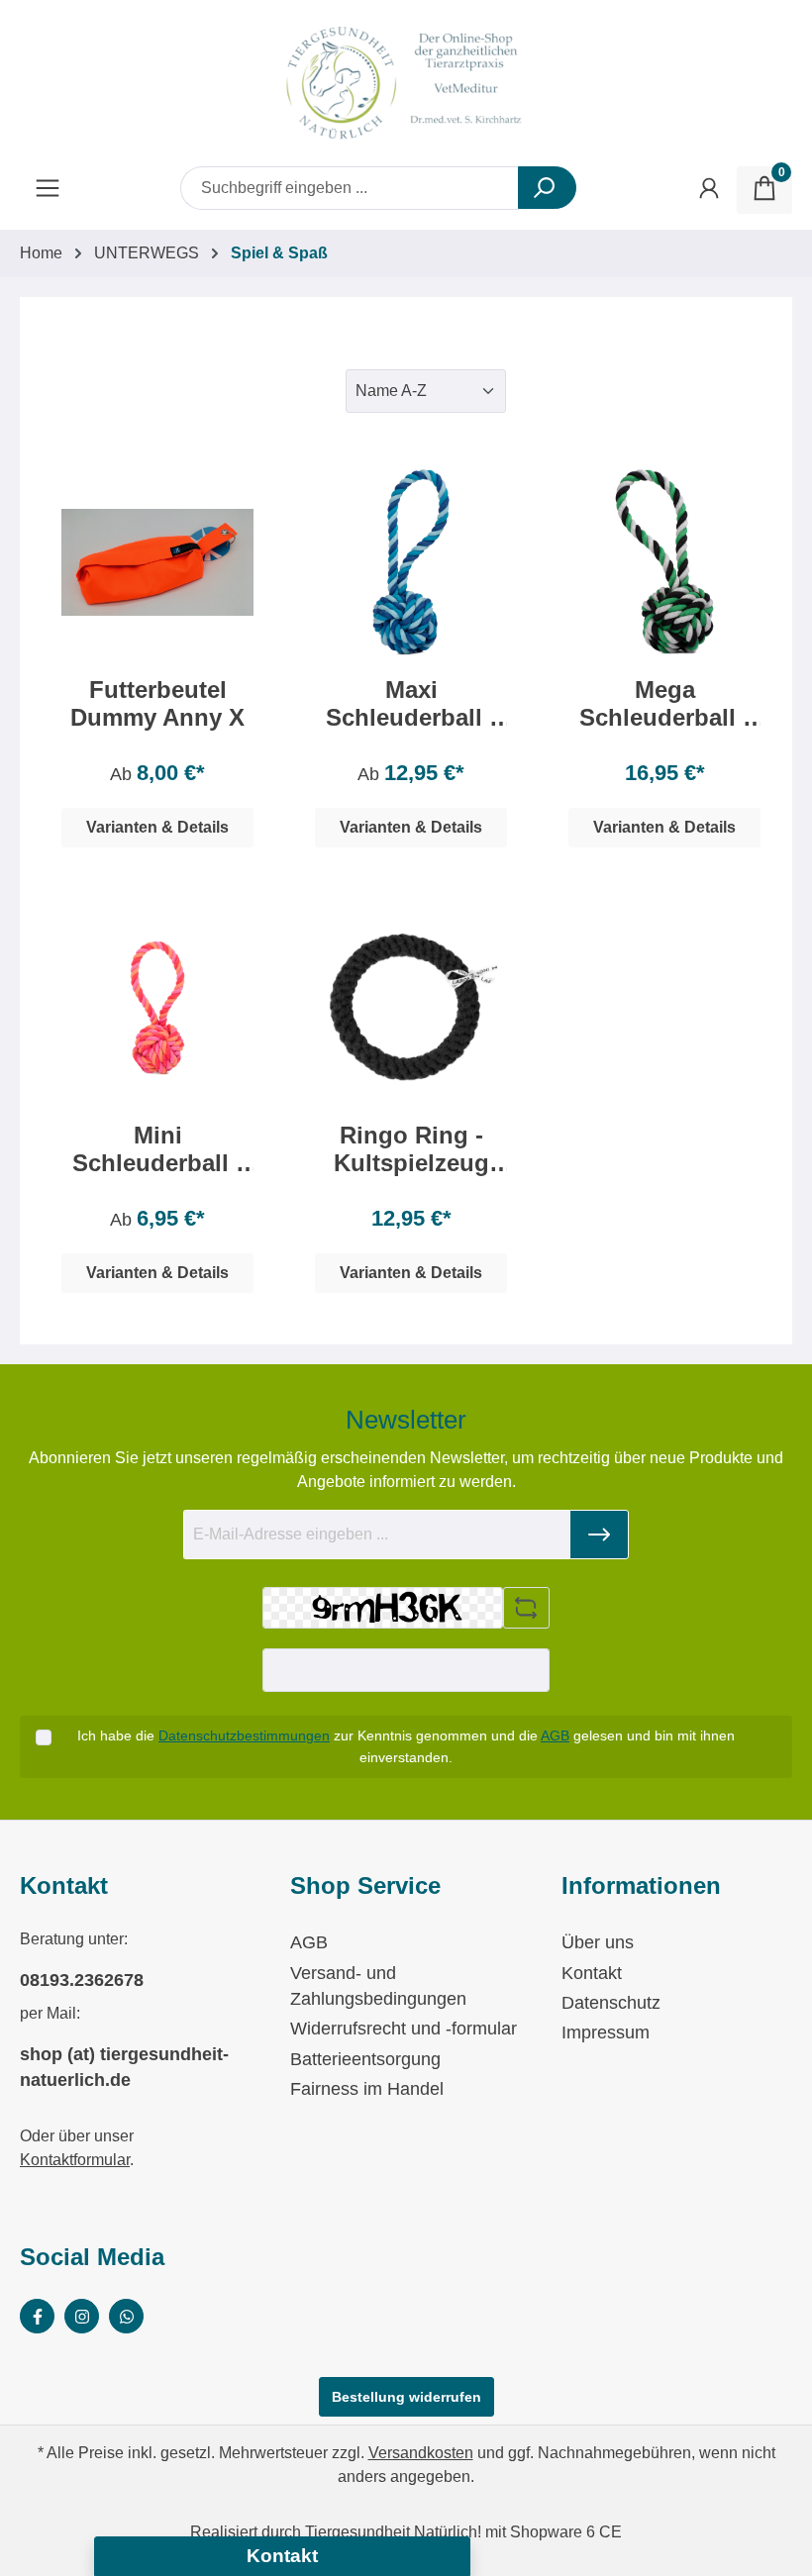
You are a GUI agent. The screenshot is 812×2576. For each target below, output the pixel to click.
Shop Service (365, 1885)
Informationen (641, 1885)
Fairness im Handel (367, 2089)
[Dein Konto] (709, 190)
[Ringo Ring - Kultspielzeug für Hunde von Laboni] (411, 1008)
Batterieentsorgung (365, 2059)
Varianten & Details (157, 827)
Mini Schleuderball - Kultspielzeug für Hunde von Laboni (158, 1149)
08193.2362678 (82, 1980)
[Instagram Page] (82, 2316)
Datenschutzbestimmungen (244, 1735)
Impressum (606, 2032)
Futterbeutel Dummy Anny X (157, 703)
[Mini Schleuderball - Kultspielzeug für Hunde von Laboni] (157, 1008)
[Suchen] (547, 188)
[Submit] (599, 1535)
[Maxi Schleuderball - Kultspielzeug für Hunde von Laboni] (411, 562)
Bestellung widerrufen (406, 2397)
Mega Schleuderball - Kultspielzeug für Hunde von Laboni (665, 704)
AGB (555, 1735)
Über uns (598, 1942)
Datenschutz (611, 2003)
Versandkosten (421, 2453)
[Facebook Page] (37, 2316)
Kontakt (592, 1973)
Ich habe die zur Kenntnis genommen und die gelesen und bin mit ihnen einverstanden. (406, 1746)
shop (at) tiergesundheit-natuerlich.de (124, 2067)
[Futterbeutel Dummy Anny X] (157, 562)
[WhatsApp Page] (126, 2316)
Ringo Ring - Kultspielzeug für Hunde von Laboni (411, 1149)
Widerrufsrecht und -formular (404, 2029)
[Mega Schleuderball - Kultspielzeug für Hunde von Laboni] (664, 562)
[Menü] (48, 190)
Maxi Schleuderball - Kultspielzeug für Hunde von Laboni (411, 704)
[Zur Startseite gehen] (406, 83)
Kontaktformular (75, 2160)
